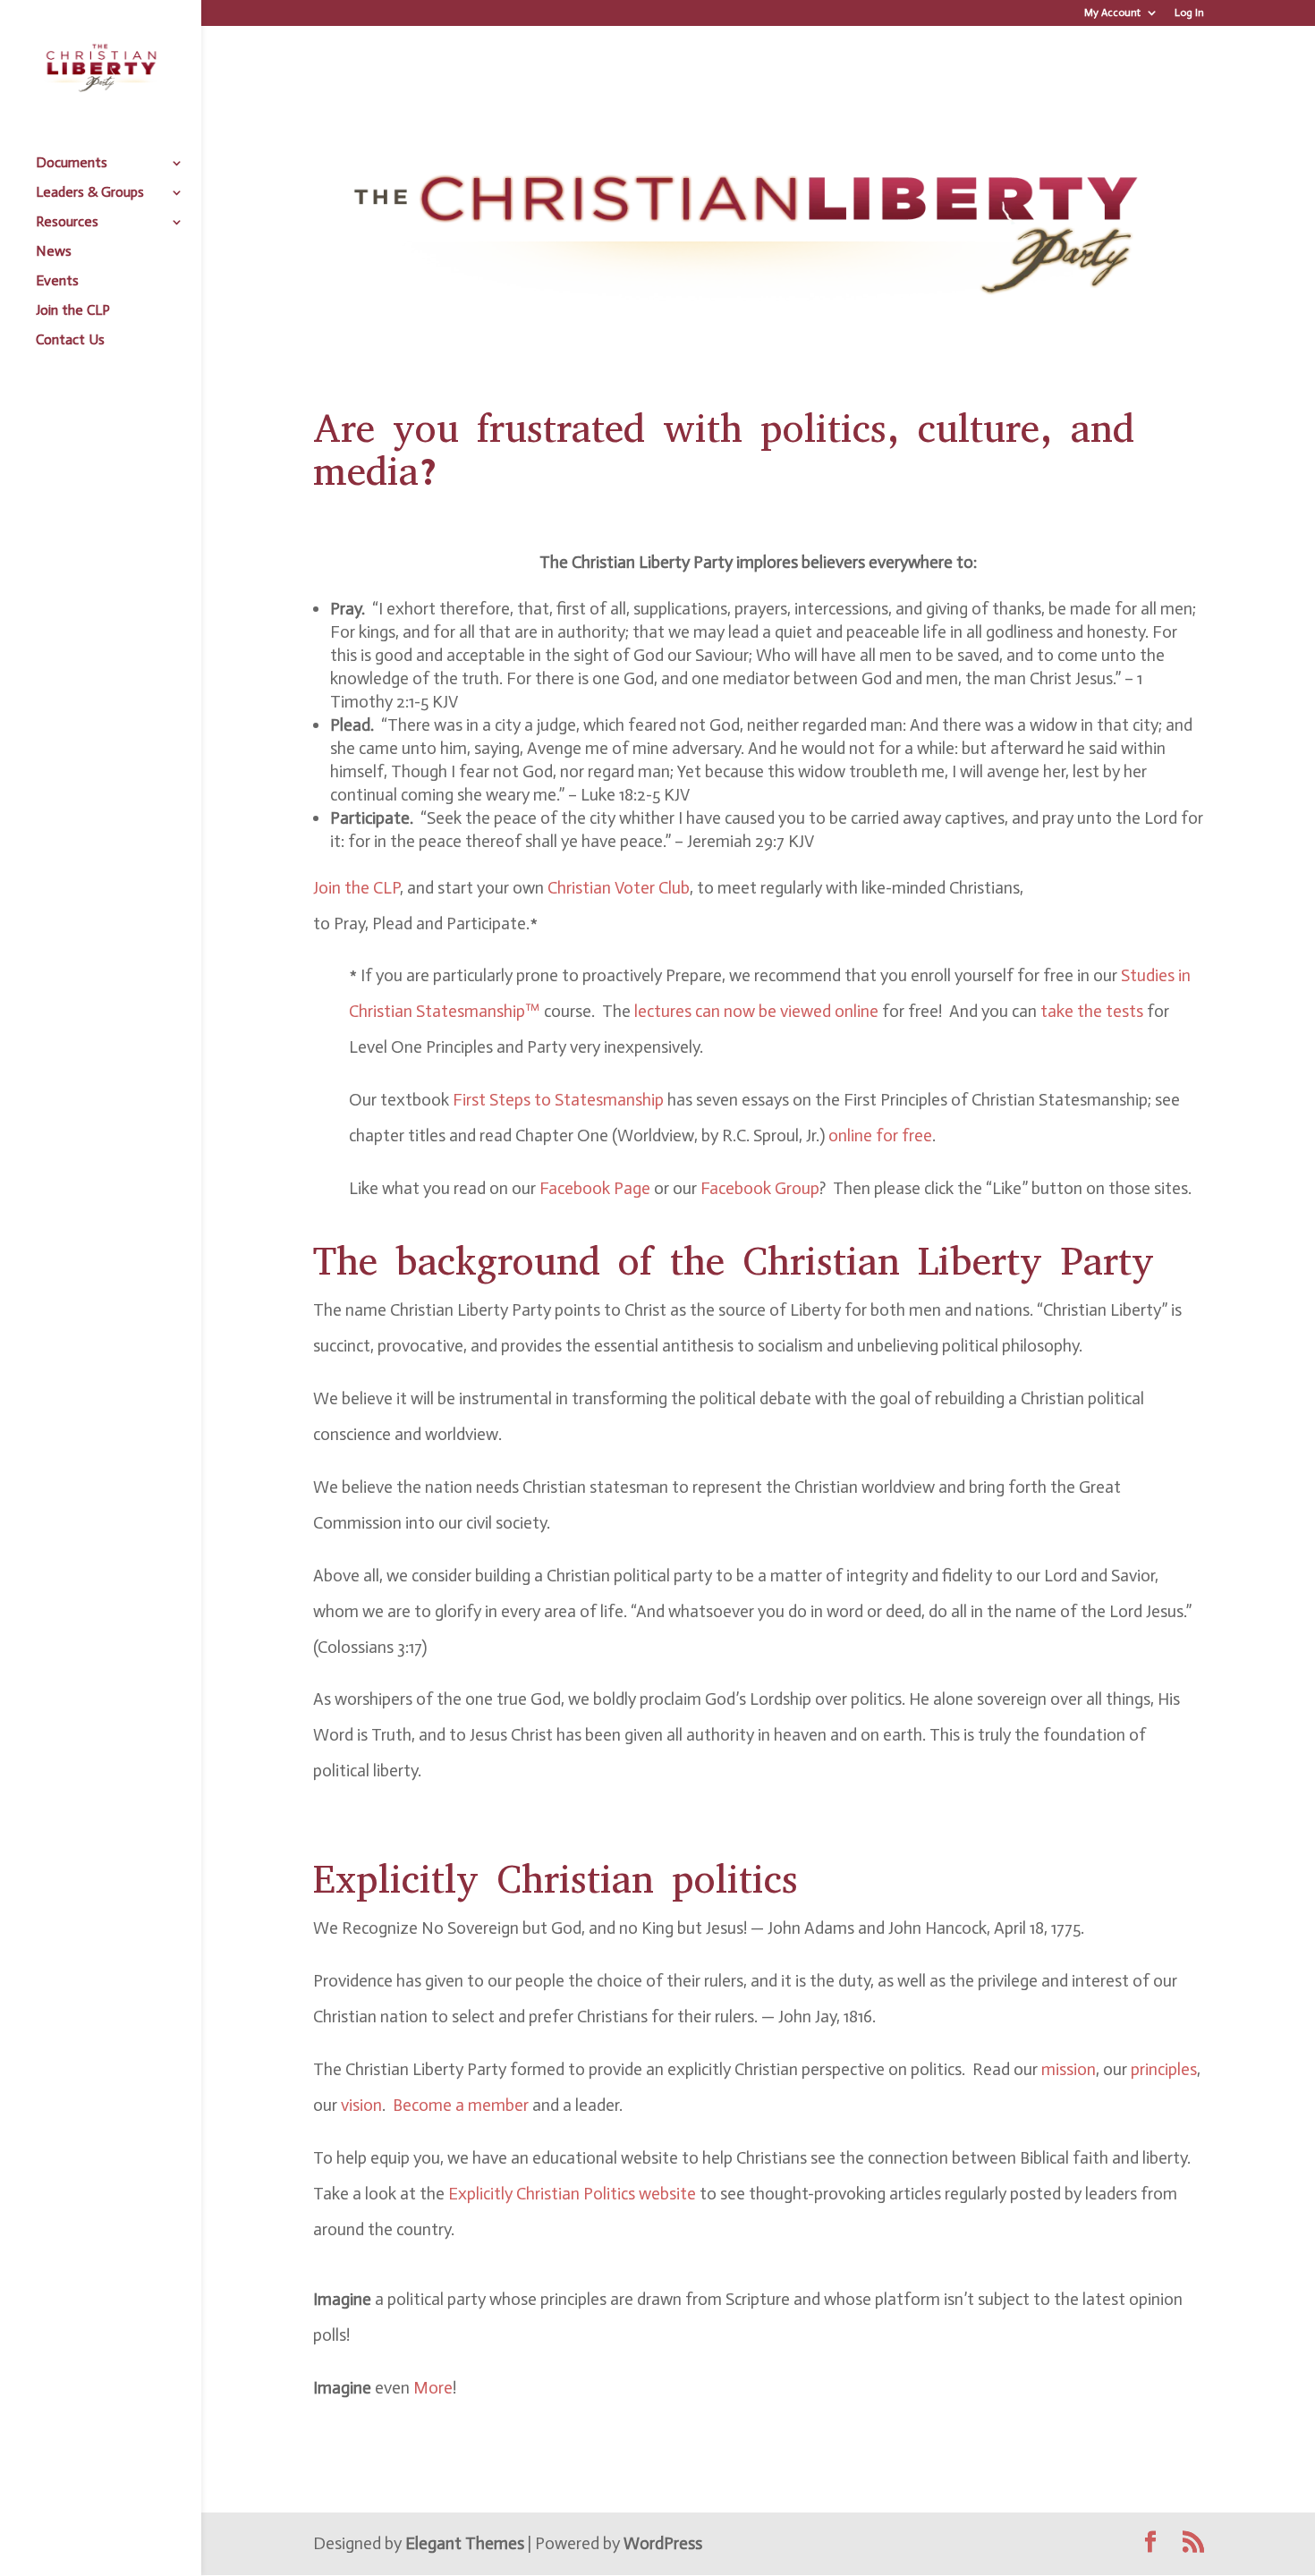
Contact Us (70, 341)
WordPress (663, 2543)
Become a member (461, 2105)
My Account (1112, 13)
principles (1164, 2069)
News (54, 252)
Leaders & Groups (90, 193)
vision (361, 2105)
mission (1069, 2069)
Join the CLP (73, 311)
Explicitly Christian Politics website (572, 2194)
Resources (67, 223)
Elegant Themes (465, 2543)
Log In (1189, 13)
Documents (72, 164)
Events (57, 282)
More (433, 2388)
